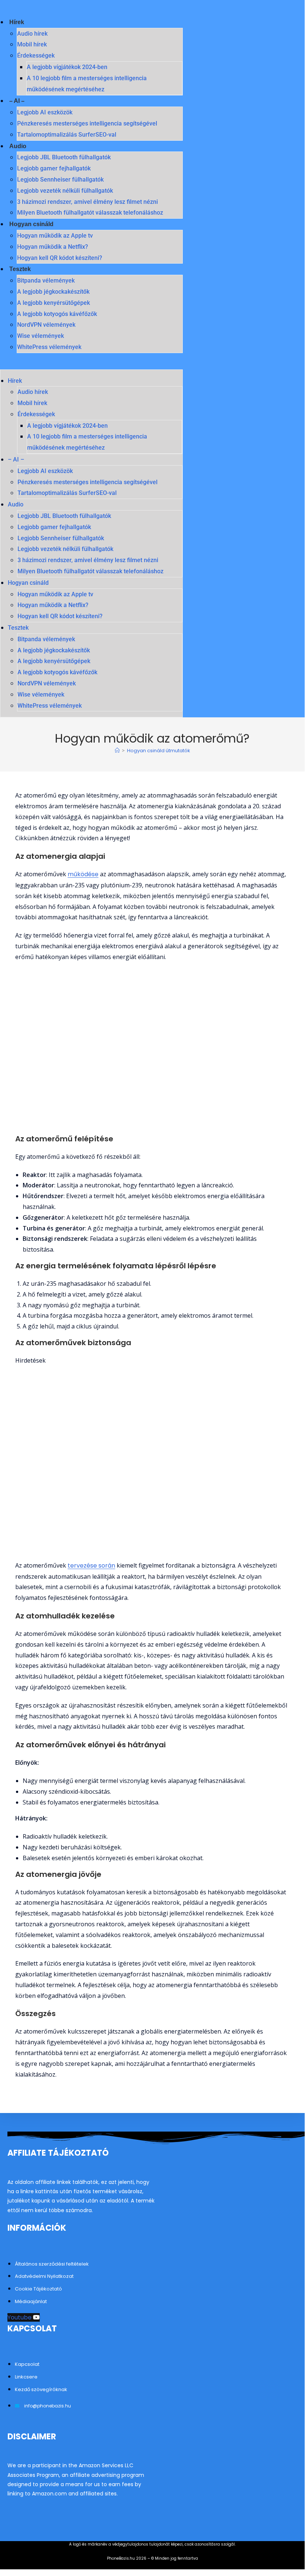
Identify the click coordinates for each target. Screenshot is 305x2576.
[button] (91, 364)
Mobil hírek (32, 44)
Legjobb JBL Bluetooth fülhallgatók (64, 157)
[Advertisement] (152, 1463)
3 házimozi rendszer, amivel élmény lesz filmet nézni (87, 202)
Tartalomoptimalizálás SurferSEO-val (67, 135)
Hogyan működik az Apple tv (55, 236)
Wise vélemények (40, 336)
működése (83, 874)
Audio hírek (32, 34)
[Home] (117, 751)
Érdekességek (36, 56)
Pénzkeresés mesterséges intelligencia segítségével (87, 123)
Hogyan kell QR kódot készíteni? (60, 258)
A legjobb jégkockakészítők (53, 292)
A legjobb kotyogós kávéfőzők (57, 314)
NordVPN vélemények (46, 325)
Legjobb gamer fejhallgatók (54, 168)
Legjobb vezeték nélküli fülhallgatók (65, 191)
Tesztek (20, 269)
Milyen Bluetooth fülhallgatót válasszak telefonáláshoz (90, 213)
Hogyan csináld (31, 224)
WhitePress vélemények (49, 347)
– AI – (17, 101)
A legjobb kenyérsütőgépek (53, 303)
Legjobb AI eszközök (45, 112)
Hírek (17, 22)
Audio (18, 146)
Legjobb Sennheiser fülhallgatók (60, 180)
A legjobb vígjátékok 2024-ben (67, 67)
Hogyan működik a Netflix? (53, 247)
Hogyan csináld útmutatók (159, 751)
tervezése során (91, 1566)
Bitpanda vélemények (46, 281)
